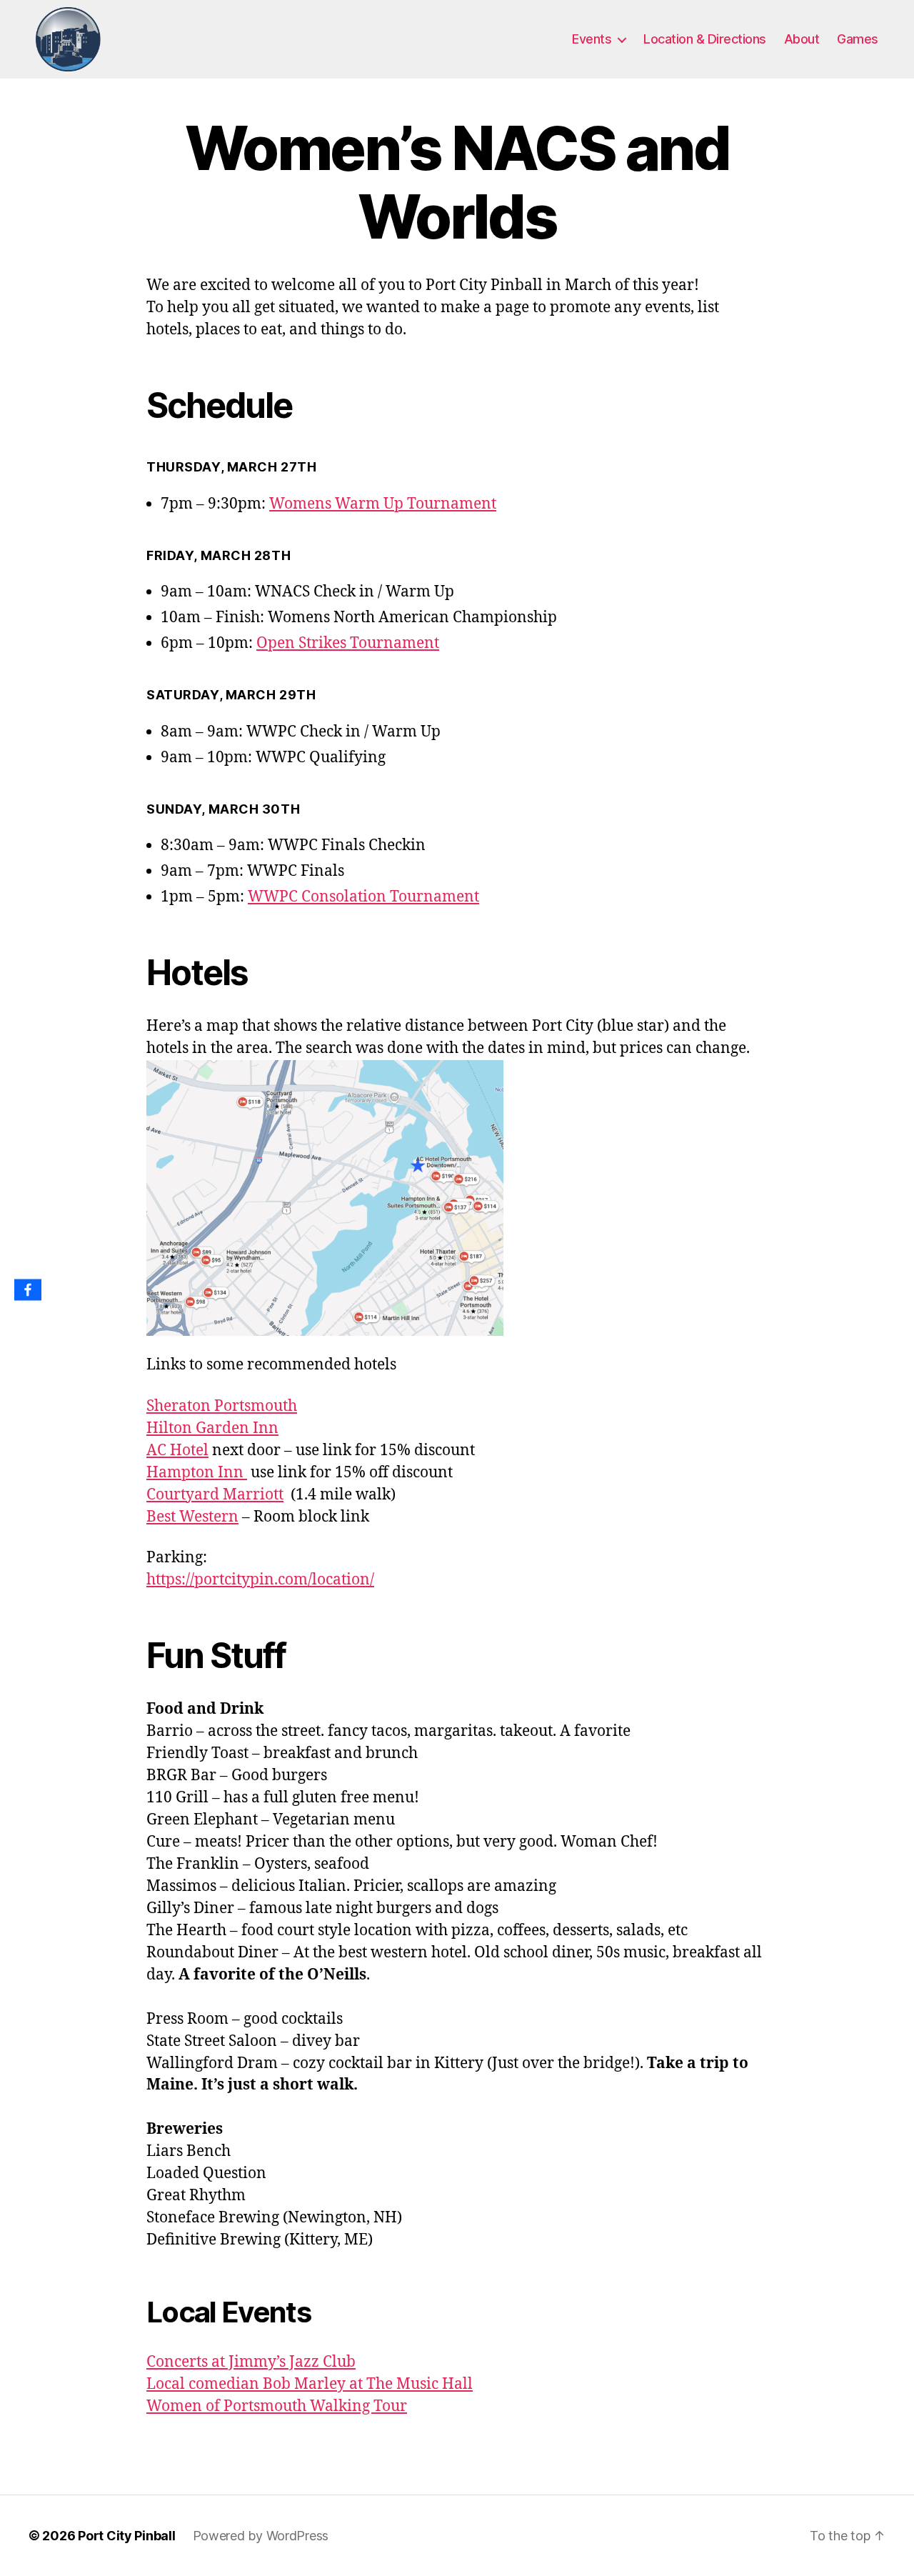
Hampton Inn (197, 1473)
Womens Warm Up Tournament (383, 504)
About (802, 39)
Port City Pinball (126, 2536)
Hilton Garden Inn (212, 1428)
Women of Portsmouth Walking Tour (277, 2406)
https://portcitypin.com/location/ (260, 1580)
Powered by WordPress (261, 2536)
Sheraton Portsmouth (222, 1406)
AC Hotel (177, 1451)
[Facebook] (28, 1290)
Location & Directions (705, 39)
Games (858, 39)
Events (592, 39)
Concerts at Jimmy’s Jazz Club (251, 2362)
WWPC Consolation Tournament (363, 897)
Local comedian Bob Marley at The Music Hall (310, 2384)
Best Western (192, 1517)
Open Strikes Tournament (348, 643)
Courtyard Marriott (215, 1495)
